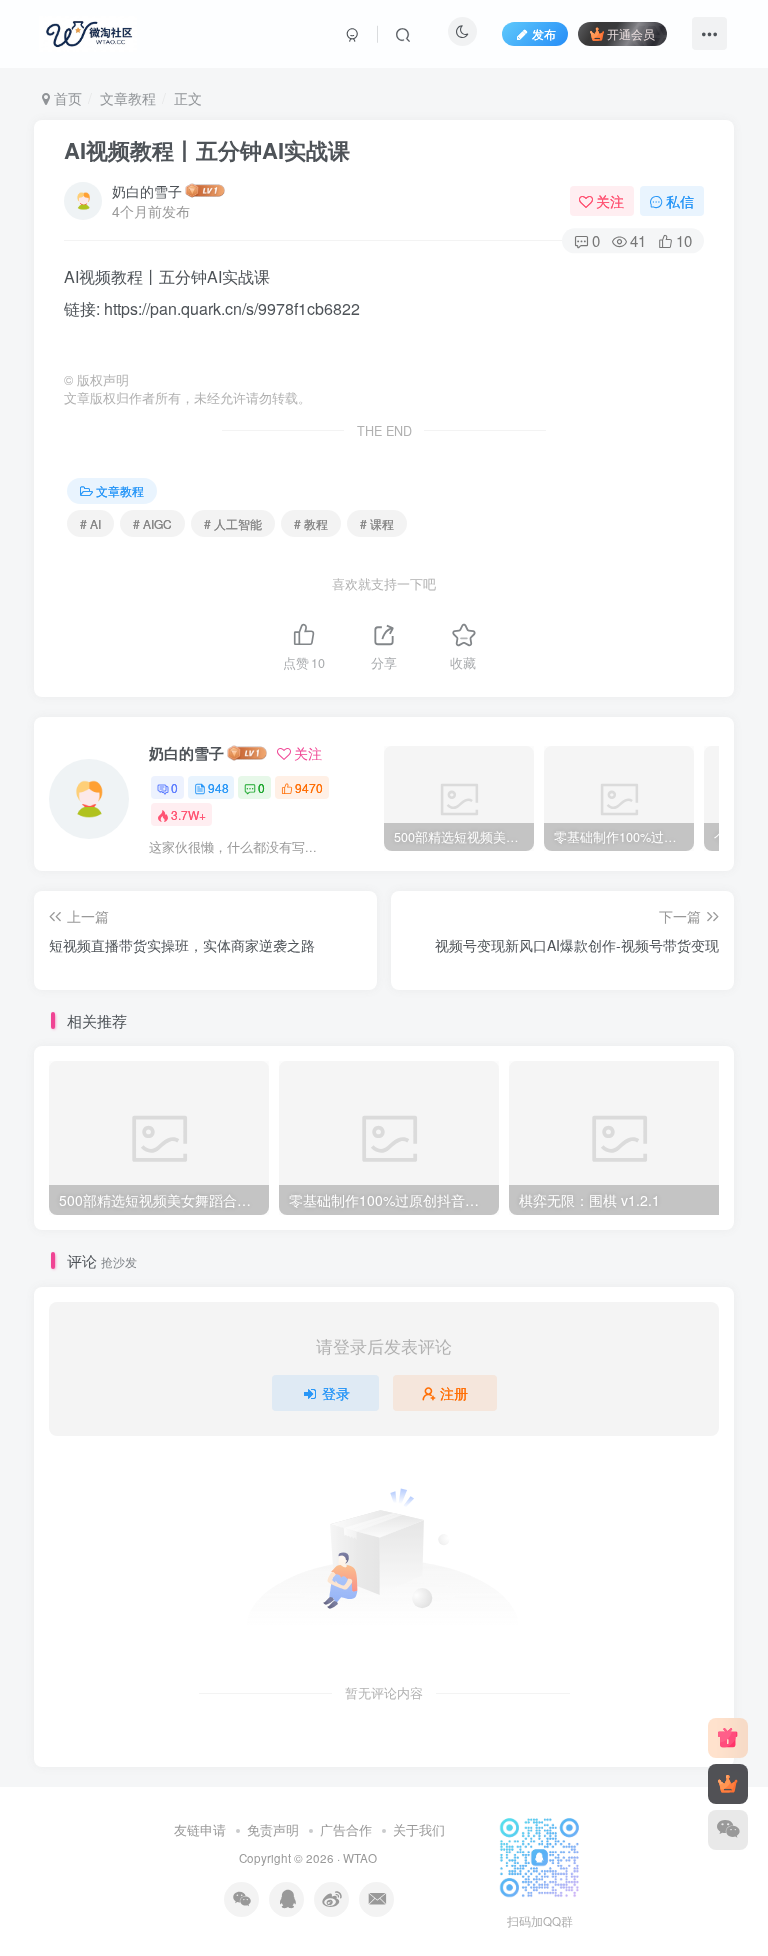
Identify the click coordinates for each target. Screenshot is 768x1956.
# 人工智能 (233, 523)
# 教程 (311, 523)
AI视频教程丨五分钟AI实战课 (207, 150)
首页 (66, 98)
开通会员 (631, 33)
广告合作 (346, 1829)
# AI (90, 523)
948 (218, 787)
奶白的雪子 (147, 191)
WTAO (360, 1858)
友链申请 (200, 1829)
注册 (454, 1393)
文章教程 (128, 98)
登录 (336, 1393)
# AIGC (152, 523)
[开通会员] (728, 1784)
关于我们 (419, 1829)
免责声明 (273, 1829)
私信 (680, 201)
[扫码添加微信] (728, 1830)
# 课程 (377, 523)
